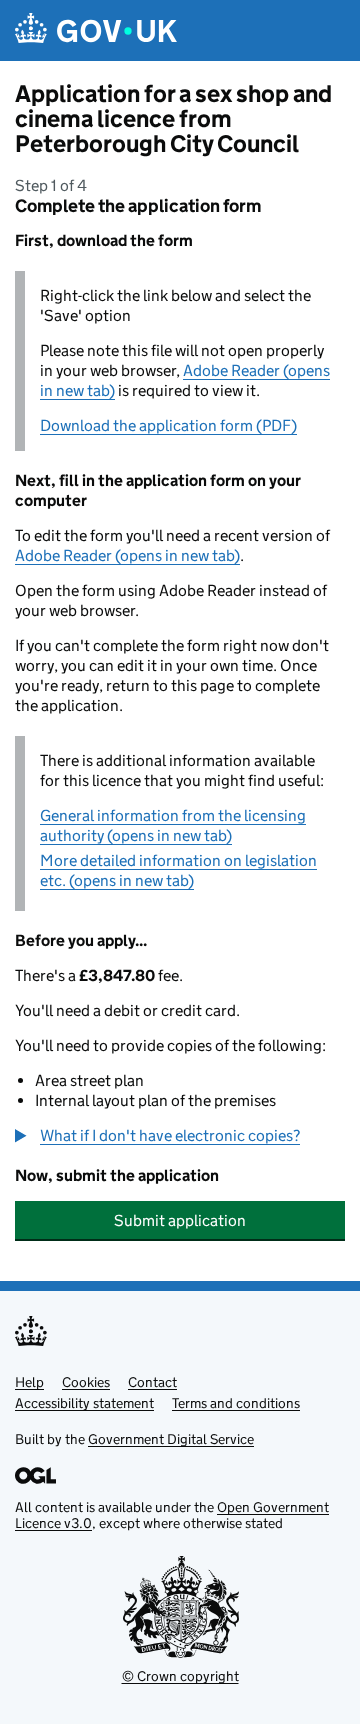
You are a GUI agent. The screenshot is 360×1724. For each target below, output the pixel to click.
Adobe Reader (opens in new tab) (127, 555)
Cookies (86, 1382)
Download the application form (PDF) (168, 425)
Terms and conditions (236, 1403)
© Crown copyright (180, 1676)
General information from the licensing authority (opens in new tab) (173, 825)
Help (29, 1382)
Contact (152, 1382)
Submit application (180, 1220)
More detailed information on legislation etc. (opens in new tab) (178, 870)
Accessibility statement (84, 1403)
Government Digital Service (171, 1439)
